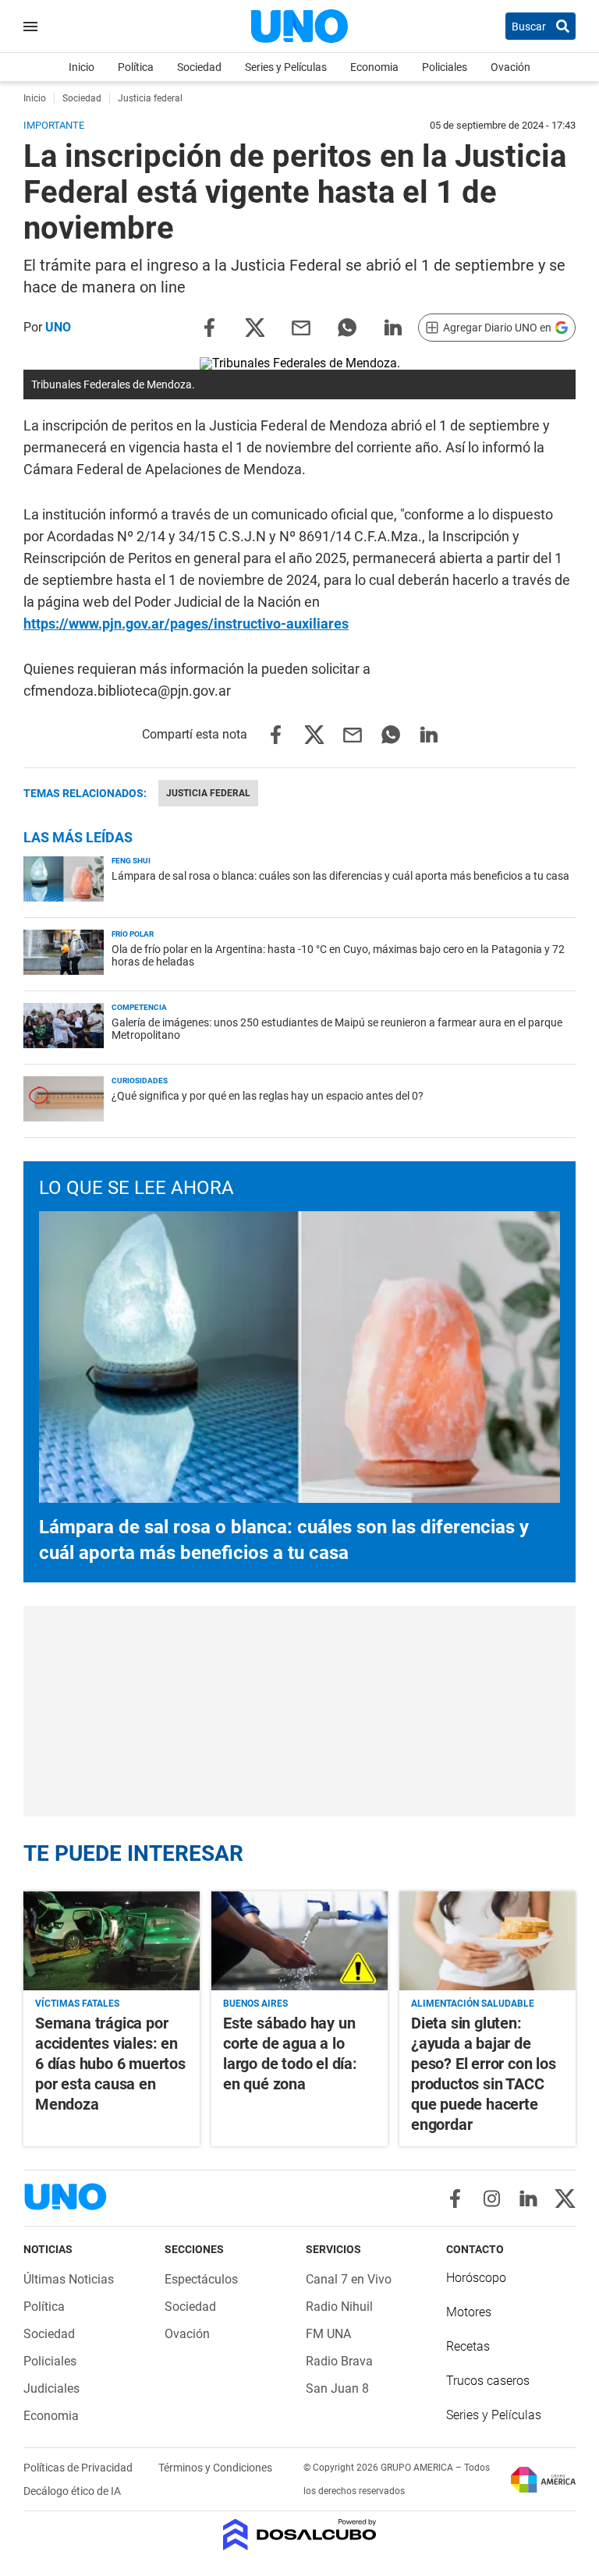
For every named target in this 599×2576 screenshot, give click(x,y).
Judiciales (51, 2388)
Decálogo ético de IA (72, 2491)
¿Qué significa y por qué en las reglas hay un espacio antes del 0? (268, 1096)
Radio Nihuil (339, 2307)
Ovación (510, 67)
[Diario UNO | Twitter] (565, 2199)
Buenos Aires (255, 2004)
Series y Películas (286, 67)
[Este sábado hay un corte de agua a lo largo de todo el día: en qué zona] (299, 1941)
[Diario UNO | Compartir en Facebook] (209, 326)
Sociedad (199, 67)
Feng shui (131, 861)
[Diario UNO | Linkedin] (528, 2199)
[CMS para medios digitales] (300, 2536)
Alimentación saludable (473, 2004)
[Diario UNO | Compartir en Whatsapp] (347, 326)
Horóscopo (476, 2278)
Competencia (139, 1007)
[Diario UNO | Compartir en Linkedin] (393, 326)
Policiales (445, 67)
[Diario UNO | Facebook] (455, 2199)
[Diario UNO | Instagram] (492, 2199)
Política (136, 67)
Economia (374, 67)
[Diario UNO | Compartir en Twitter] (255, 326)
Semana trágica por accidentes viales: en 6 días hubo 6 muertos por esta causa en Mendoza (110, 2064)
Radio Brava (339, 2361)
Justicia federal (208, 793)
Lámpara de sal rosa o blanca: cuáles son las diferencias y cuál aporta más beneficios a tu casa (340, 876)
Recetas (468, 2346)
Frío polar (133, 934)
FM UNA (328, 2334)
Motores (469, 2312)
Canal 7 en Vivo (349, 2279)
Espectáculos (201, 2279)
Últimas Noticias (69, 2279)
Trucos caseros (488, 2381)
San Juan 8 (337, 2388)
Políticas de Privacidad (79, 2468)
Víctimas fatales (77, 2004)
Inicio (82, 67)
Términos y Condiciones (215, 2468)
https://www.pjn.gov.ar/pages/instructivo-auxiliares (186, 624)
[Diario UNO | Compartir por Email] (301, 326)
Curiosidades (140, 1081)
